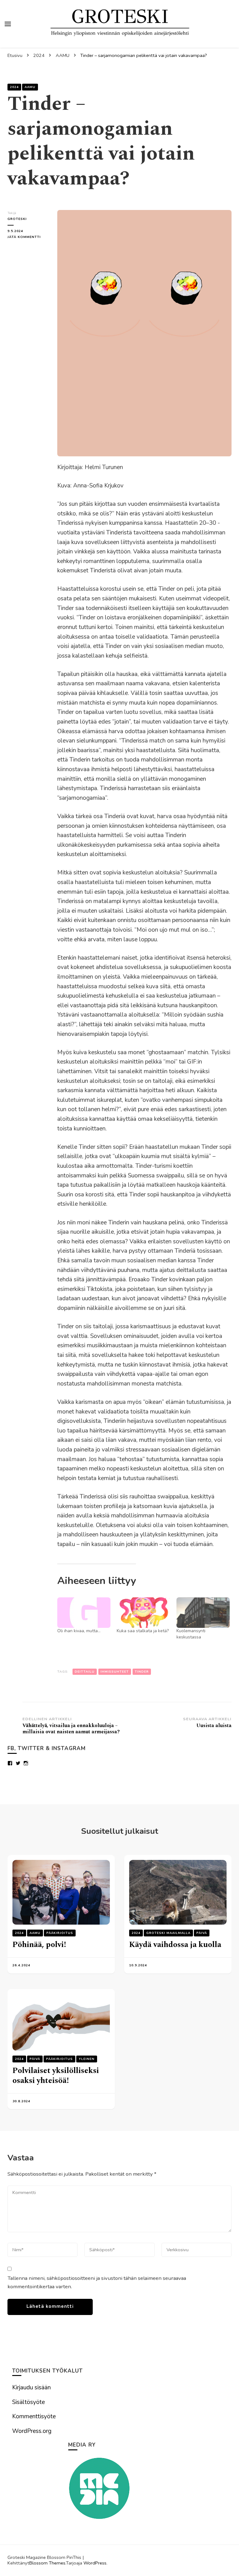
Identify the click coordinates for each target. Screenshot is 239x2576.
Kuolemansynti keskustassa (191, 1634)
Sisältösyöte (28, 2402)
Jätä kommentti (28, 237)
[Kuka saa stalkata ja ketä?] (143, 1613)
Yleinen (87, 2059)
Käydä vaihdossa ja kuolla (175, 1945)
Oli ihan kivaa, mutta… (79, 1631)
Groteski (17, 219)
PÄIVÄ (202, 1933)
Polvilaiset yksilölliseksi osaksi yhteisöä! (56, 2076)
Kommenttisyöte (34, 2416)
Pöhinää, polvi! (39, 1945)
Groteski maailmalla (168, 1933)
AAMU (30, 87)
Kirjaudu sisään (31, 2387)
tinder (142, 1672)
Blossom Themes (47, 2563)
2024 (14, 87)
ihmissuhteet (115, 1672)
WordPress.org (32, 2431)
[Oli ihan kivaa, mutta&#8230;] (84, 1613)
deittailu (85, 1672)
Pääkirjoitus (60, 1933)
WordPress (95, 2563)
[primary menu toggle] (8, 24)
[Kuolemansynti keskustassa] (203, 1613)
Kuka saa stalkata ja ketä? (143, 1631)
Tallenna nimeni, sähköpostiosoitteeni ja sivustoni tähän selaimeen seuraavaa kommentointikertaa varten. (97, 2282)
